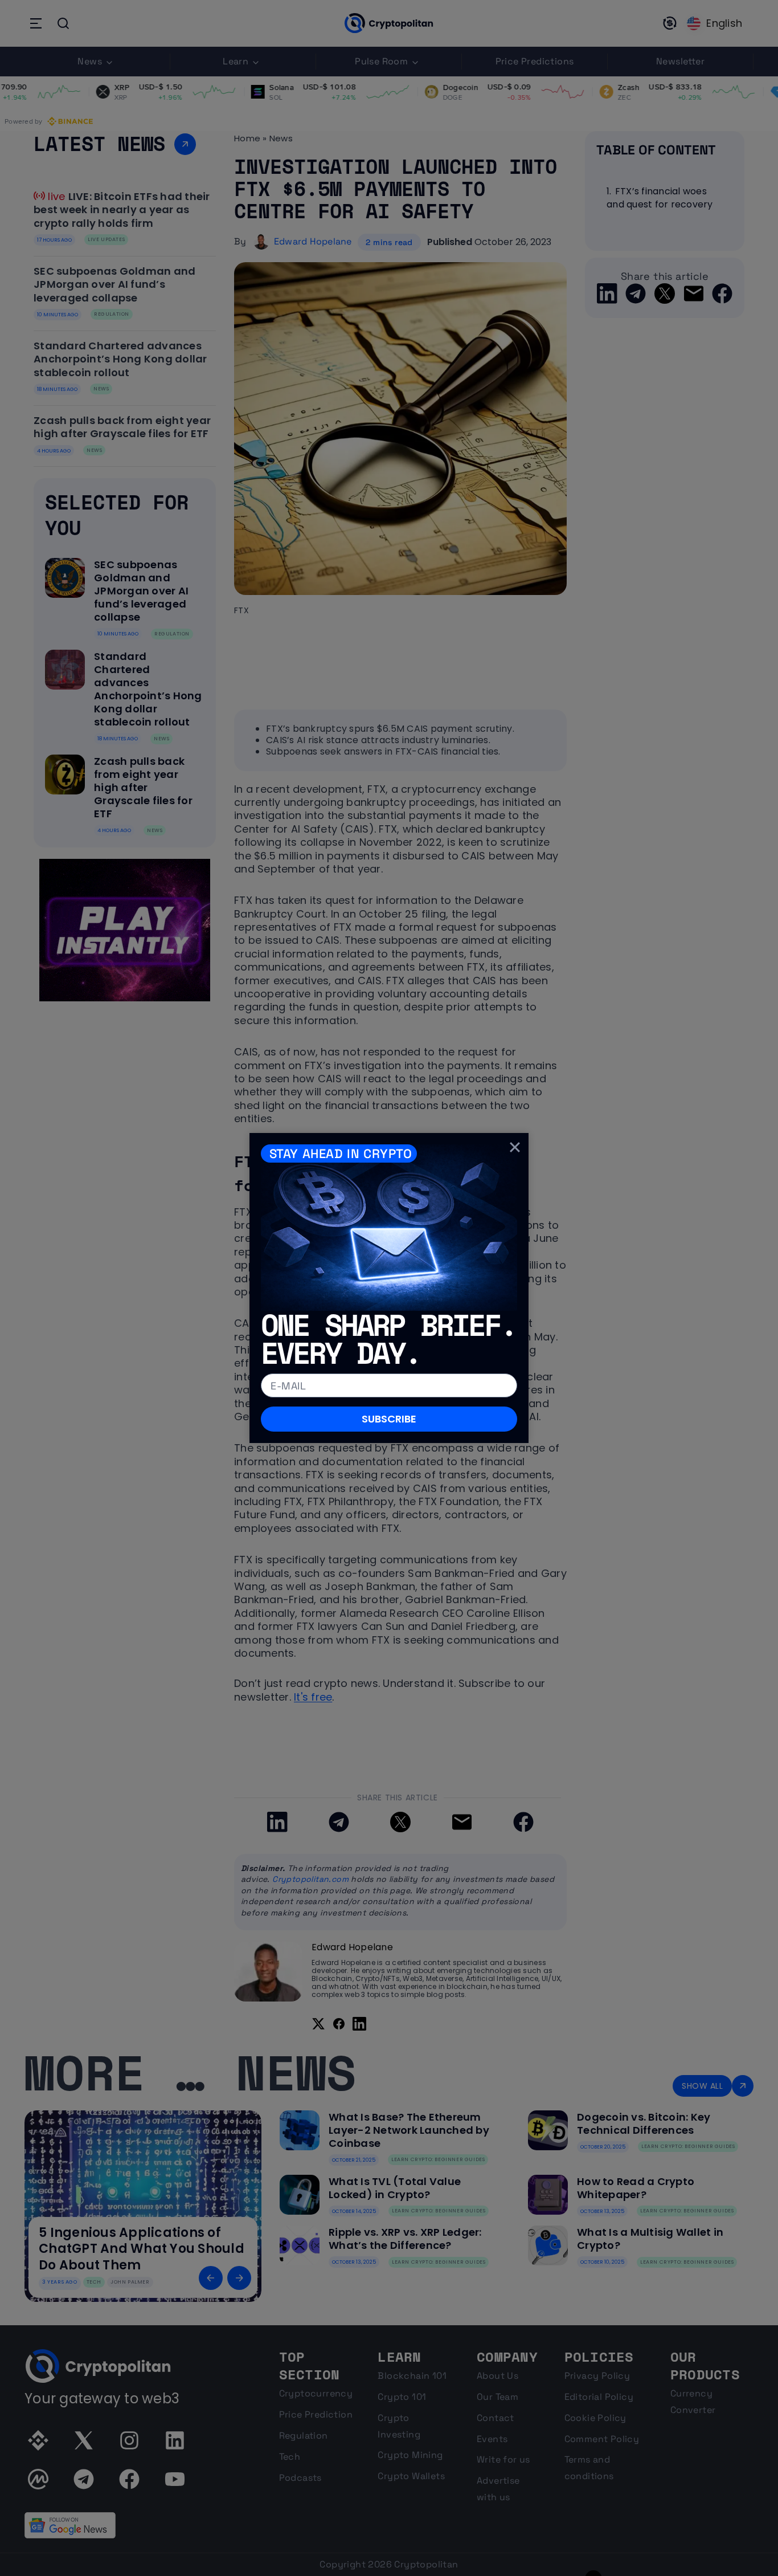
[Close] (515, 1147)
